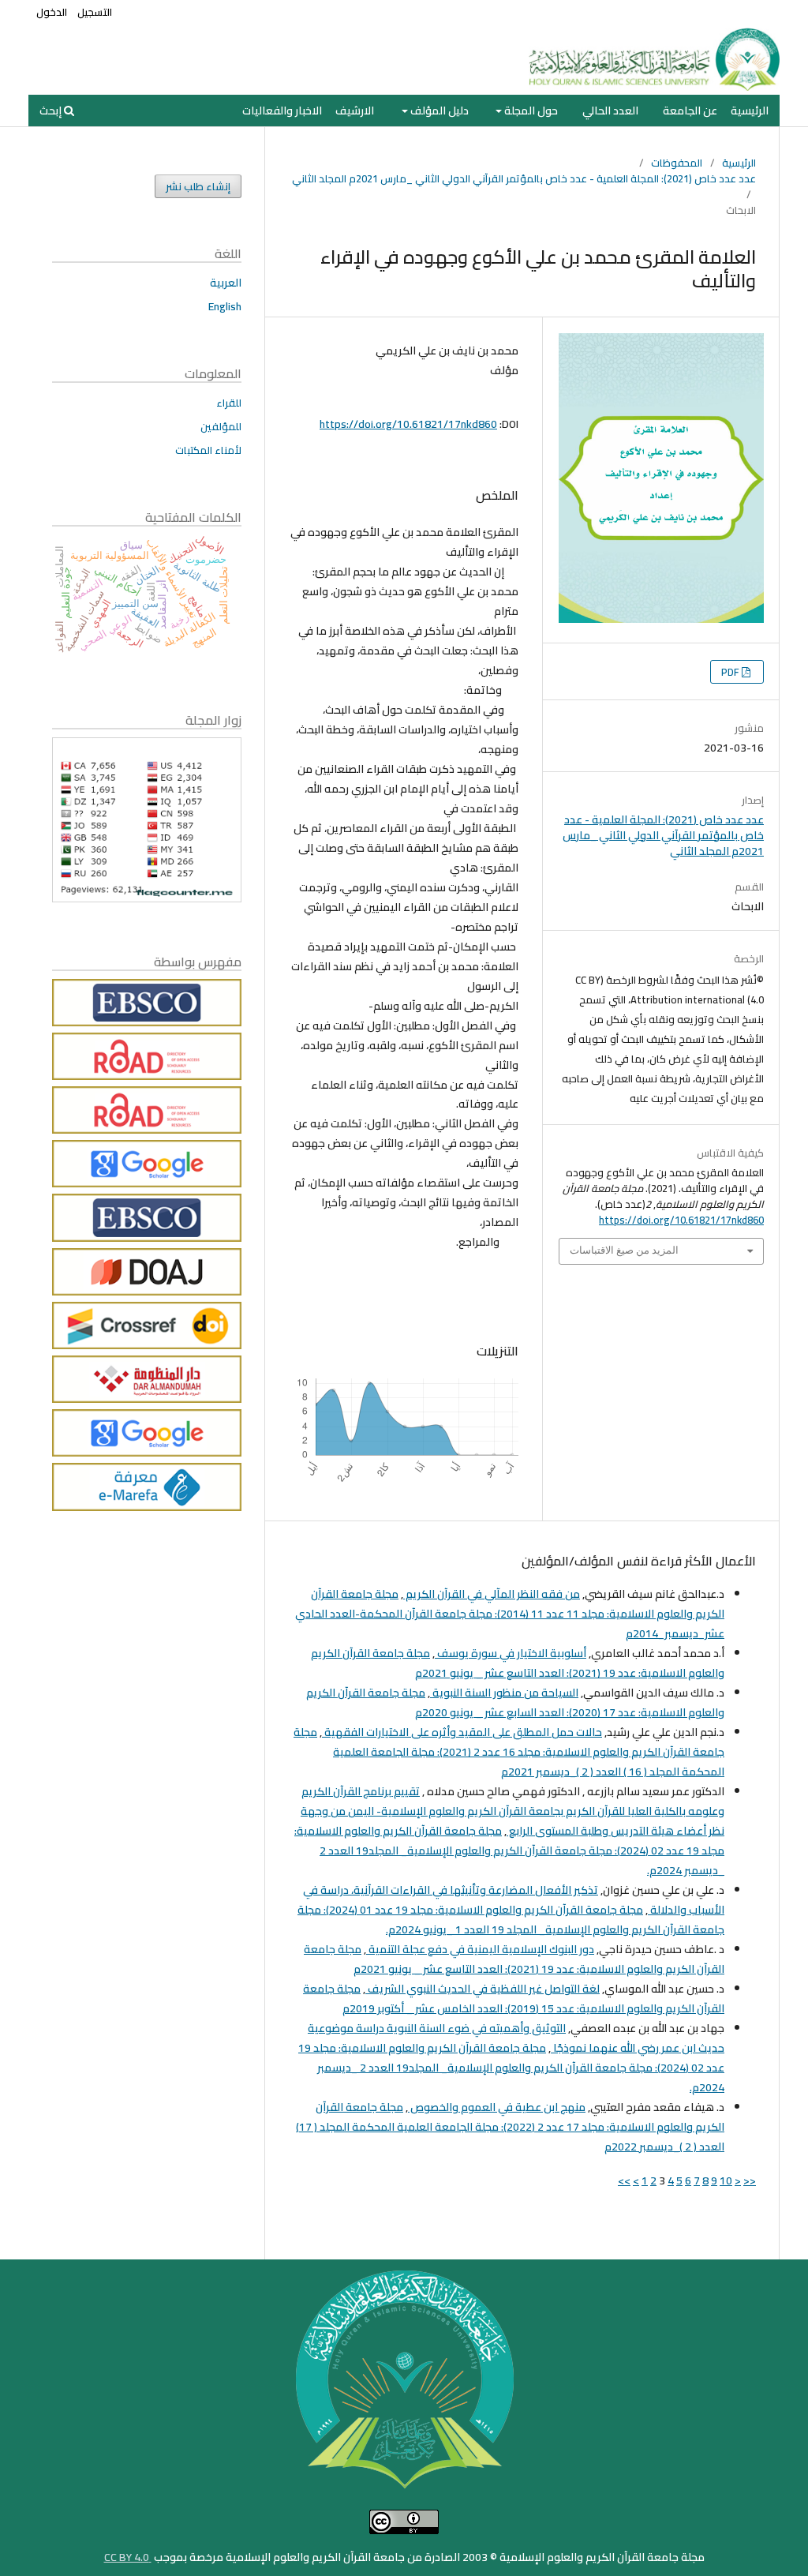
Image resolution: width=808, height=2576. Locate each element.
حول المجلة (530, 111)
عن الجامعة (690, 111)
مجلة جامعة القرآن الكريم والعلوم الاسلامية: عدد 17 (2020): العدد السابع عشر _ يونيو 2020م (515, 1702)
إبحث (52, 111)
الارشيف (355, 111)
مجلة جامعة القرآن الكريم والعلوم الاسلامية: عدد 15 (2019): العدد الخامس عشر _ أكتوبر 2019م (514, 1999)
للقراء (229, 403)
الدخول (52, 12)
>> (624, 2180)
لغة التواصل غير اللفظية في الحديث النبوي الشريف (483, 1989)
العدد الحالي (610, 111)
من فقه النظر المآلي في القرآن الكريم (492, 1594)
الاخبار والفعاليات (282, 111)
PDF (731, 672)
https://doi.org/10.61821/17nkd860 (408, 424)
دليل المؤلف (438, 111)
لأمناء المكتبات (208, 450)
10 (726, 2180)
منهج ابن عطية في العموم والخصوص (497, 2107)
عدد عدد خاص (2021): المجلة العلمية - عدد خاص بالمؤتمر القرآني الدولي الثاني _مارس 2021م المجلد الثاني (524, 178)
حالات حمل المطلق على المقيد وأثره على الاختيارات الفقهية (462, 1732)
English (225, 306)
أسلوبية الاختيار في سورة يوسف (511, 1653)
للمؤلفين (221, 426)
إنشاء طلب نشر (198, 186)
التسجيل (95, 12)
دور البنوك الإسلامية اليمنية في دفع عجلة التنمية (480, 1949)
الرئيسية (750, 111)
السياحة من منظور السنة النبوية (504, 1693)
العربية (226, 283)
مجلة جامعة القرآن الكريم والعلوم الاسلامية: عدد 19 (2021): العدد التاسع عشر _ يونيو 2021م (518, 1663)
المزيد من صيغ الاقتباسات (624, 1250)
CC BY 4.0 (128, 2557)
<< (750, 2180)
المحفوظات (677, 163)
